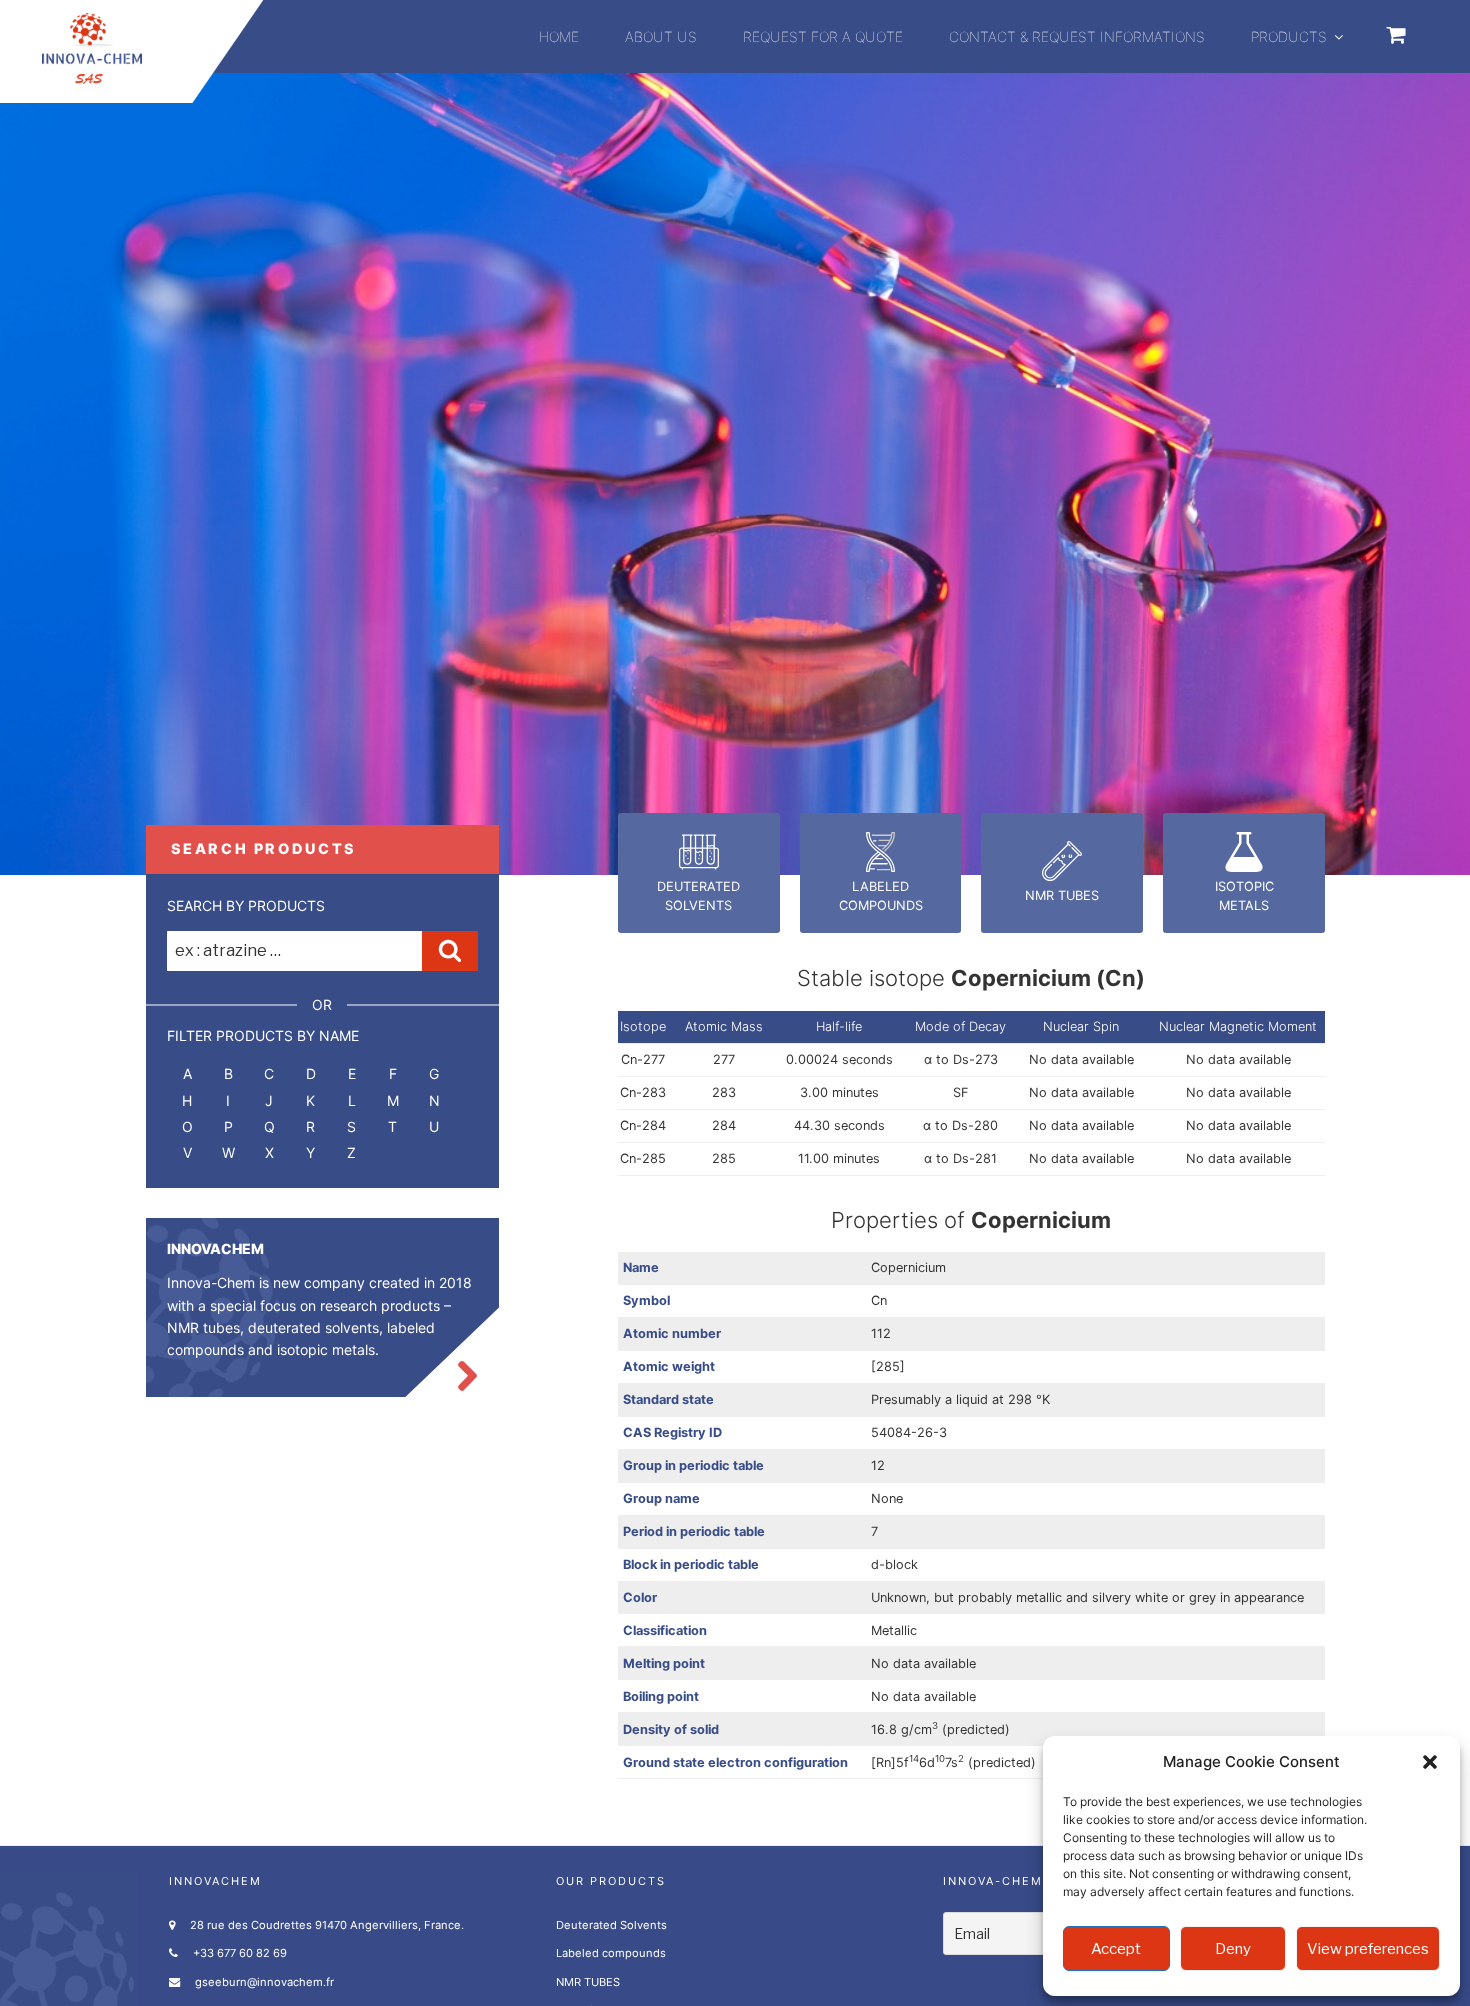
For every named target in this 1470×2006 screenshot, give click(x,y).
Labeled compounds (611, 1953)
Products (1289, 36)
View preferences (1368, 1949)
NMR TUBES (588, 1982)
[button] (1430, 1762)
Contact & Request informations (1077, 36)
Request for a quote (823, 36)
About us (661, 36)
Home (559, 36)
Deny (1233, 1949)
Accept (1116, 1949)
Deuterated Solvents (611, 1925)
